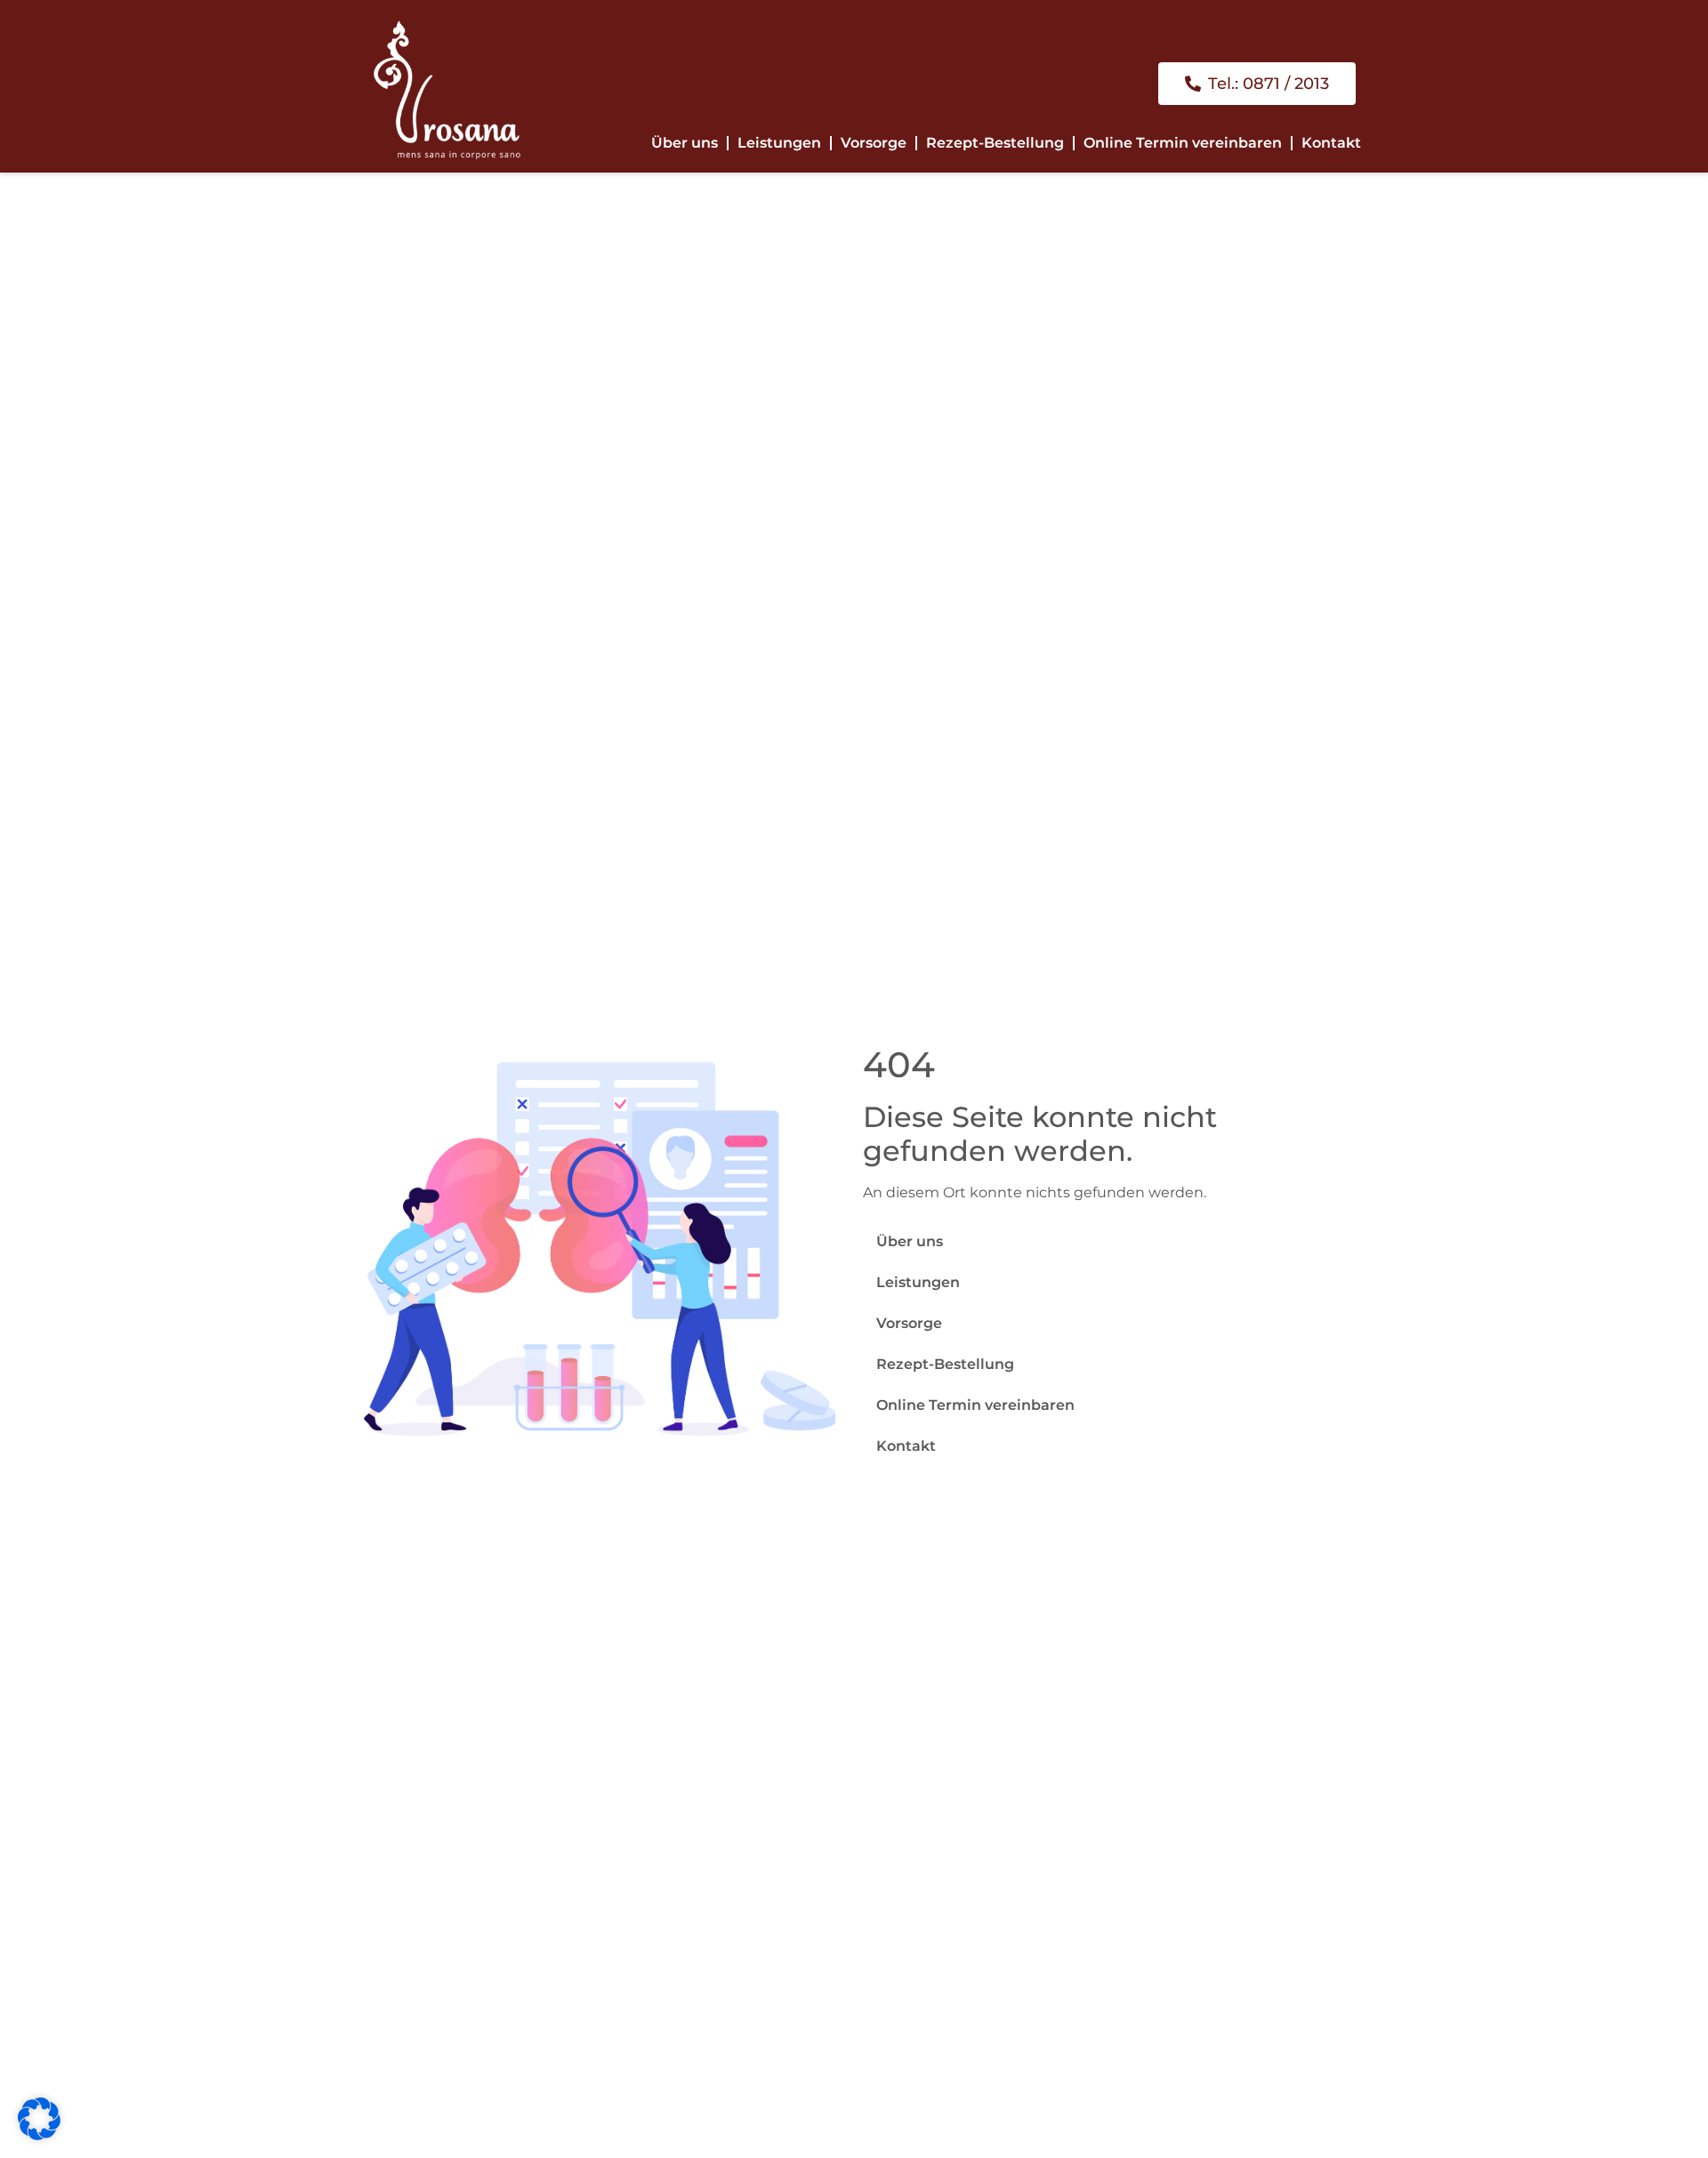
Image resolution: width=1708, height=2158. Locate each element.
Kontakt (1331, 143)
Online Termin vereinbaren (1183, 143)
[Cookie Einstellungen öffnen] (39, 2135)
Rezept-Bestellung (995, 143)
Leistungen (779, 143)
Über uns (685, 143)
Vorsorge (874, 143)
